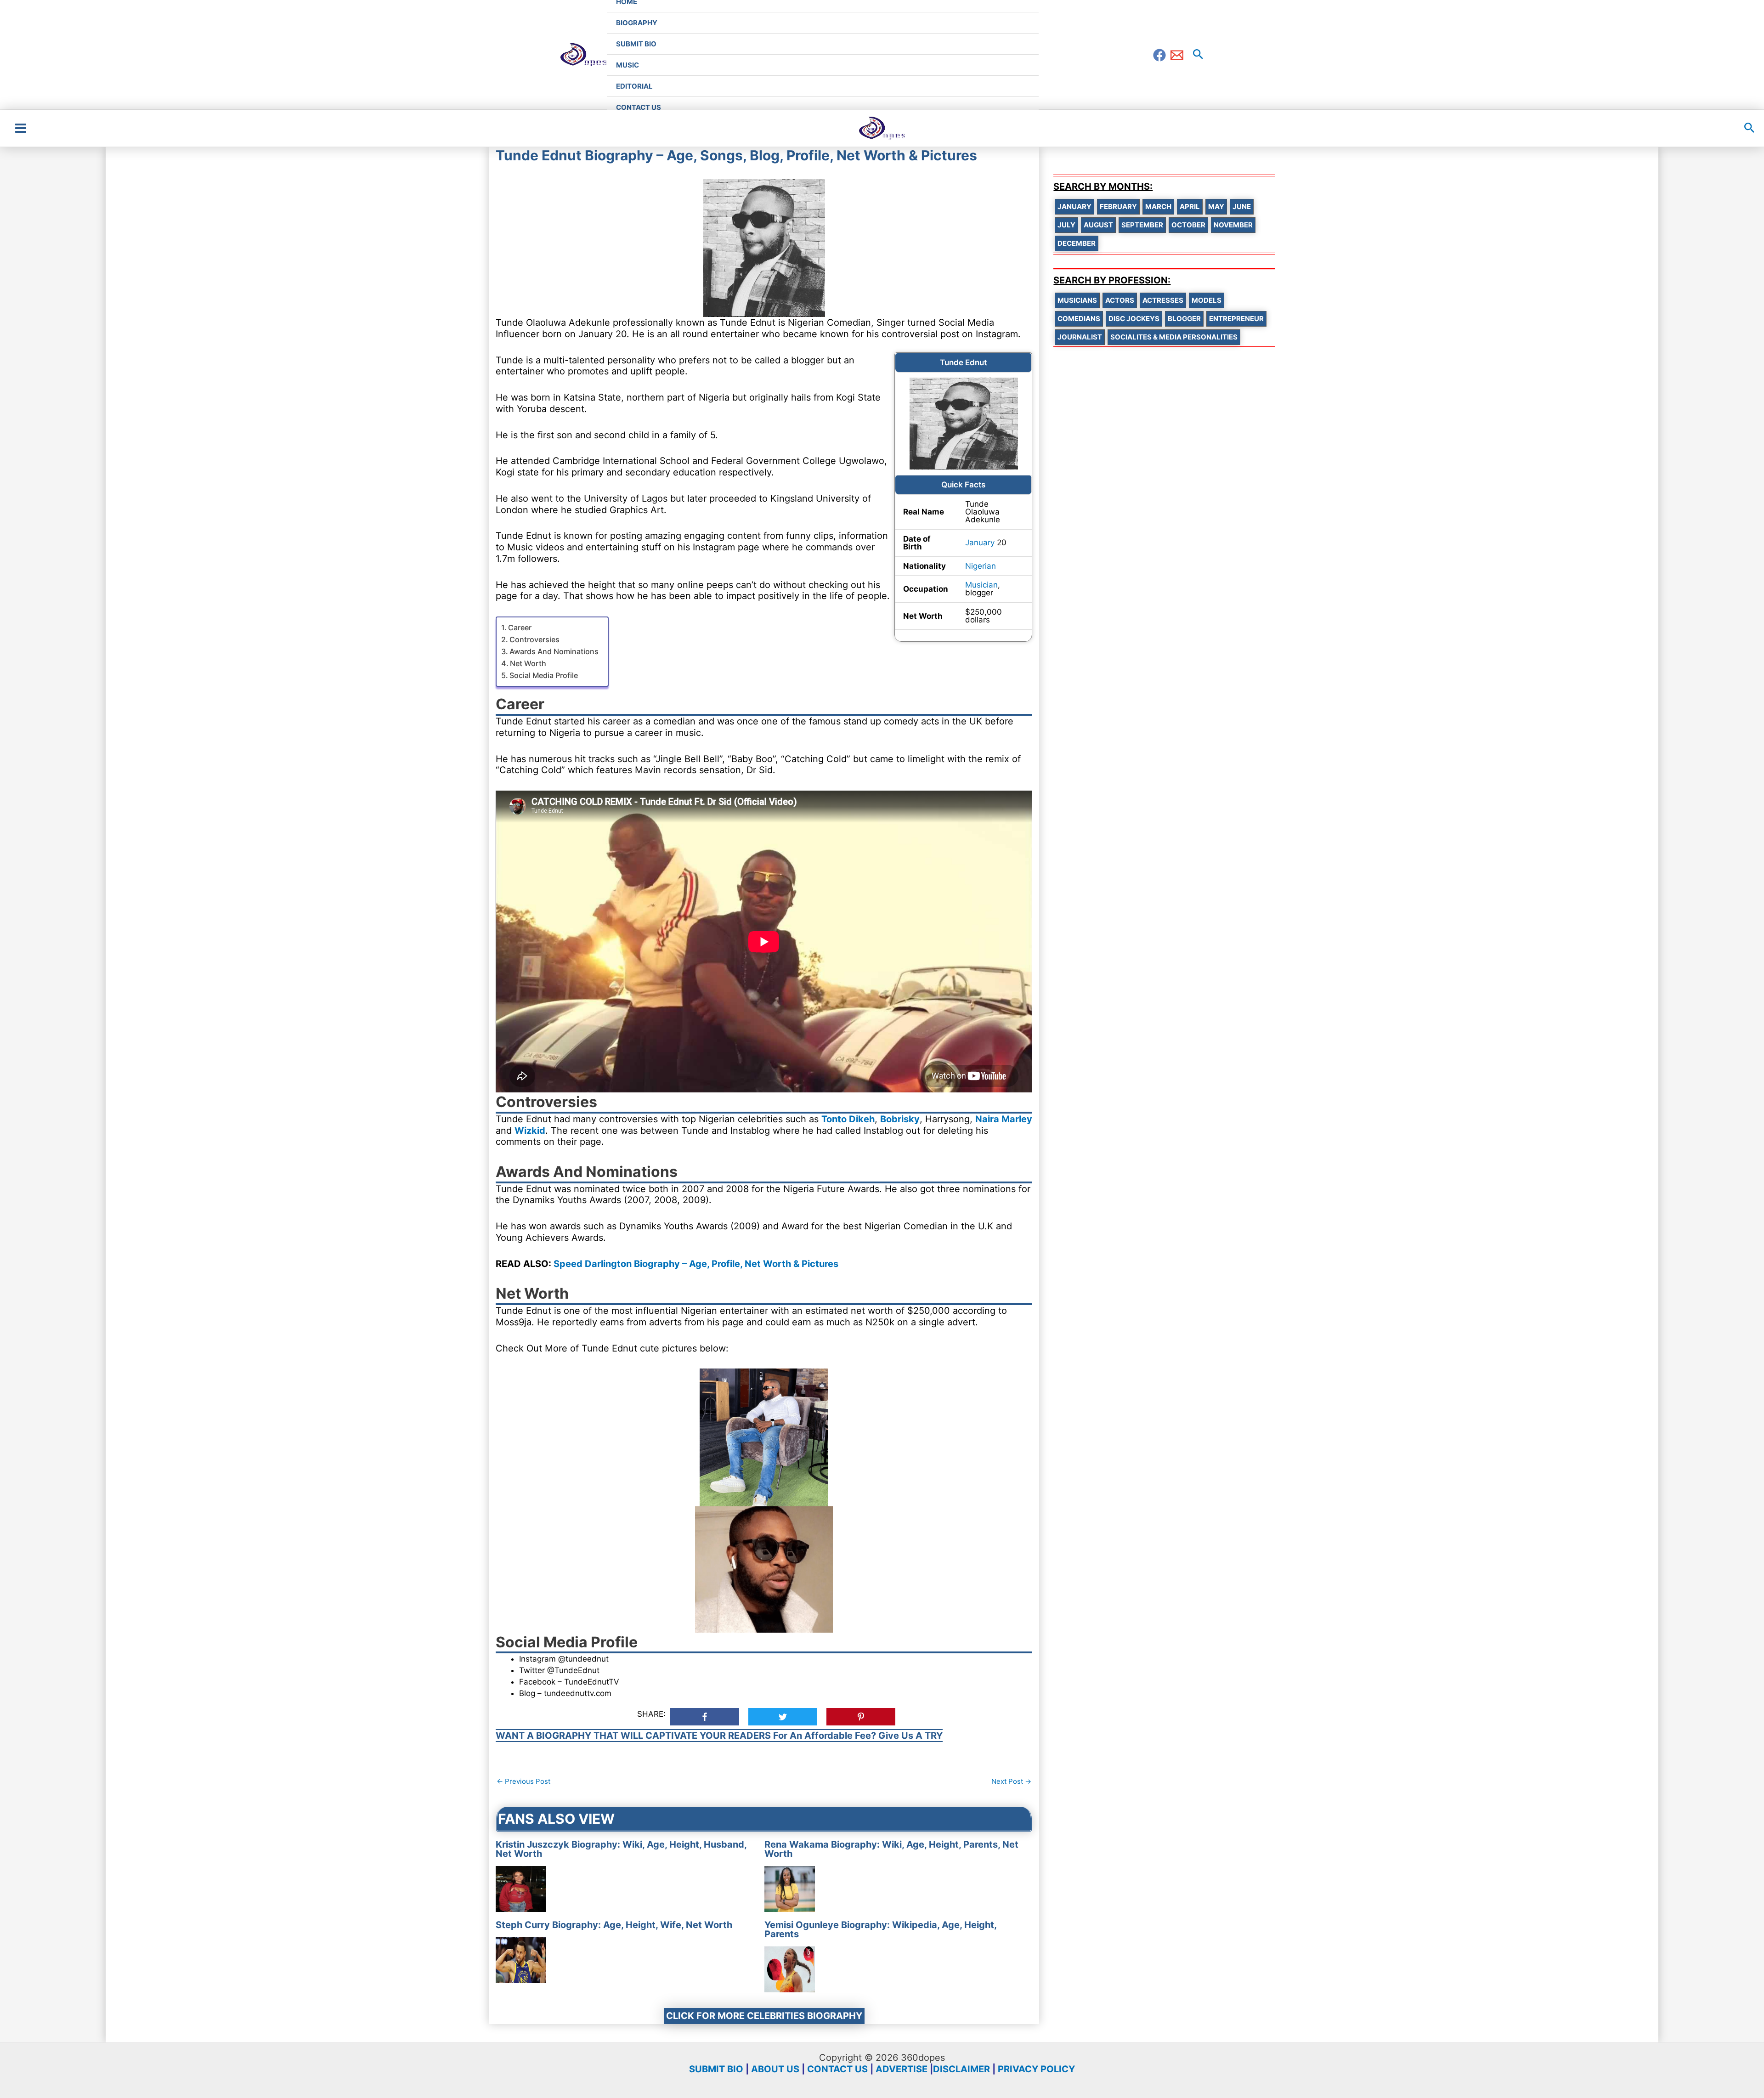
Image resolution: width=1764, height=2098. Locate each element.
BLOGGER (1184, 319)
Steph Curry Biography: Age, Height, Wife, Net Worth (614, 1925)
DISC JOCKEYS (1134, 319)
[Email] (1177, 55)
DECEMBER (1077, 243)
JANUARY (1074, 206)
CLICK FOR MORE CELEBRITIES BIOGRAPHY (764, 2016)
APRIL (1190, 206)
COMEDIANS (1079, 319)
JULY (1066, 225)
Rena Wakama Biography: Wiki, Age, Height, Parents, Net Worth (891, 1849)
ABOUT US (775, 2069)
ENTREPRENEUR (1236, 319)
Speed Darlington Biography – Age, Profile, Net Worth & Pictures (696, 1264)
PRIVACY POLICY (1036, 2069)
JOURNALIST (1080, 337)
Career (520, 628)
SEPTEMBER (1142, 225)
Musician (981, 585)
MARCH (1158, 206)
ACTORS (1120, 300)
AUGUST (1098, 225)
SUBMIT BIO (716, 2069)
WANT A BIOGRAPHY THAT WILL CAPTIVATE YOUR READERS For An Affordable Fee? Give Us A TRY (719, 1736)
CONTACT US (837, 2069)
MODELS (1207, 300)
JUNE (1242, 206)
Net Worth (528, 663)
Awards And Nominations (554, 651)
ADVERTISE (902, 2069)
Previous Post (523, 1781)
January (980, 543)
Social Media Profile (544, 675)
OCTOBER (1188, 225)
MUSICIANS (1077, 300)
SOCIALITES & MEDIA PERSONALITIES (1174, 337)
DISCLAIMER (961, 2069)
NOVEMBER (1233, 225)
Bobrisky (900, 1119)
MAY (1216, 206)
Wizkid (530, 1131)
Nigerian (981, 566)
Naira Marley (1004, 1119)
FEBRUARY (1118, 206)
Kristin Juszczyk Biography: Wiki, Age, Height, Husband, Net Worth (621, 1849)
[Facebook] (1159, 55)
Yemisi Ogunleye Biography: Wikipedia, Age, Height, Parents (880, 1929)
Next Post (1011, 1781)
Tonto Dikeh (848, 1119)
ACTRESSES (1163, 300)
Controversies (534, 639)
